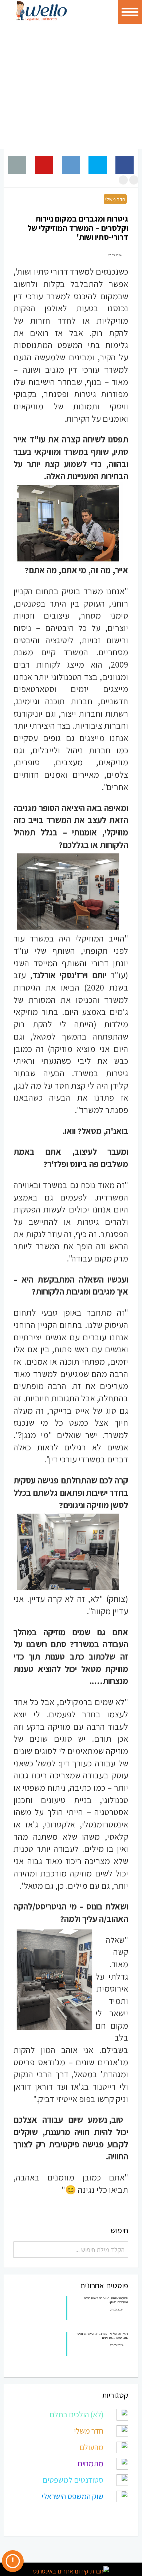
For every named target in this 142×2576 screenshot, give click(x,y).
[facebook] (29, 2548)
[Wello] (41, 11)
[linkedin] (45, 2548)
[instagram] (61, 2548)
